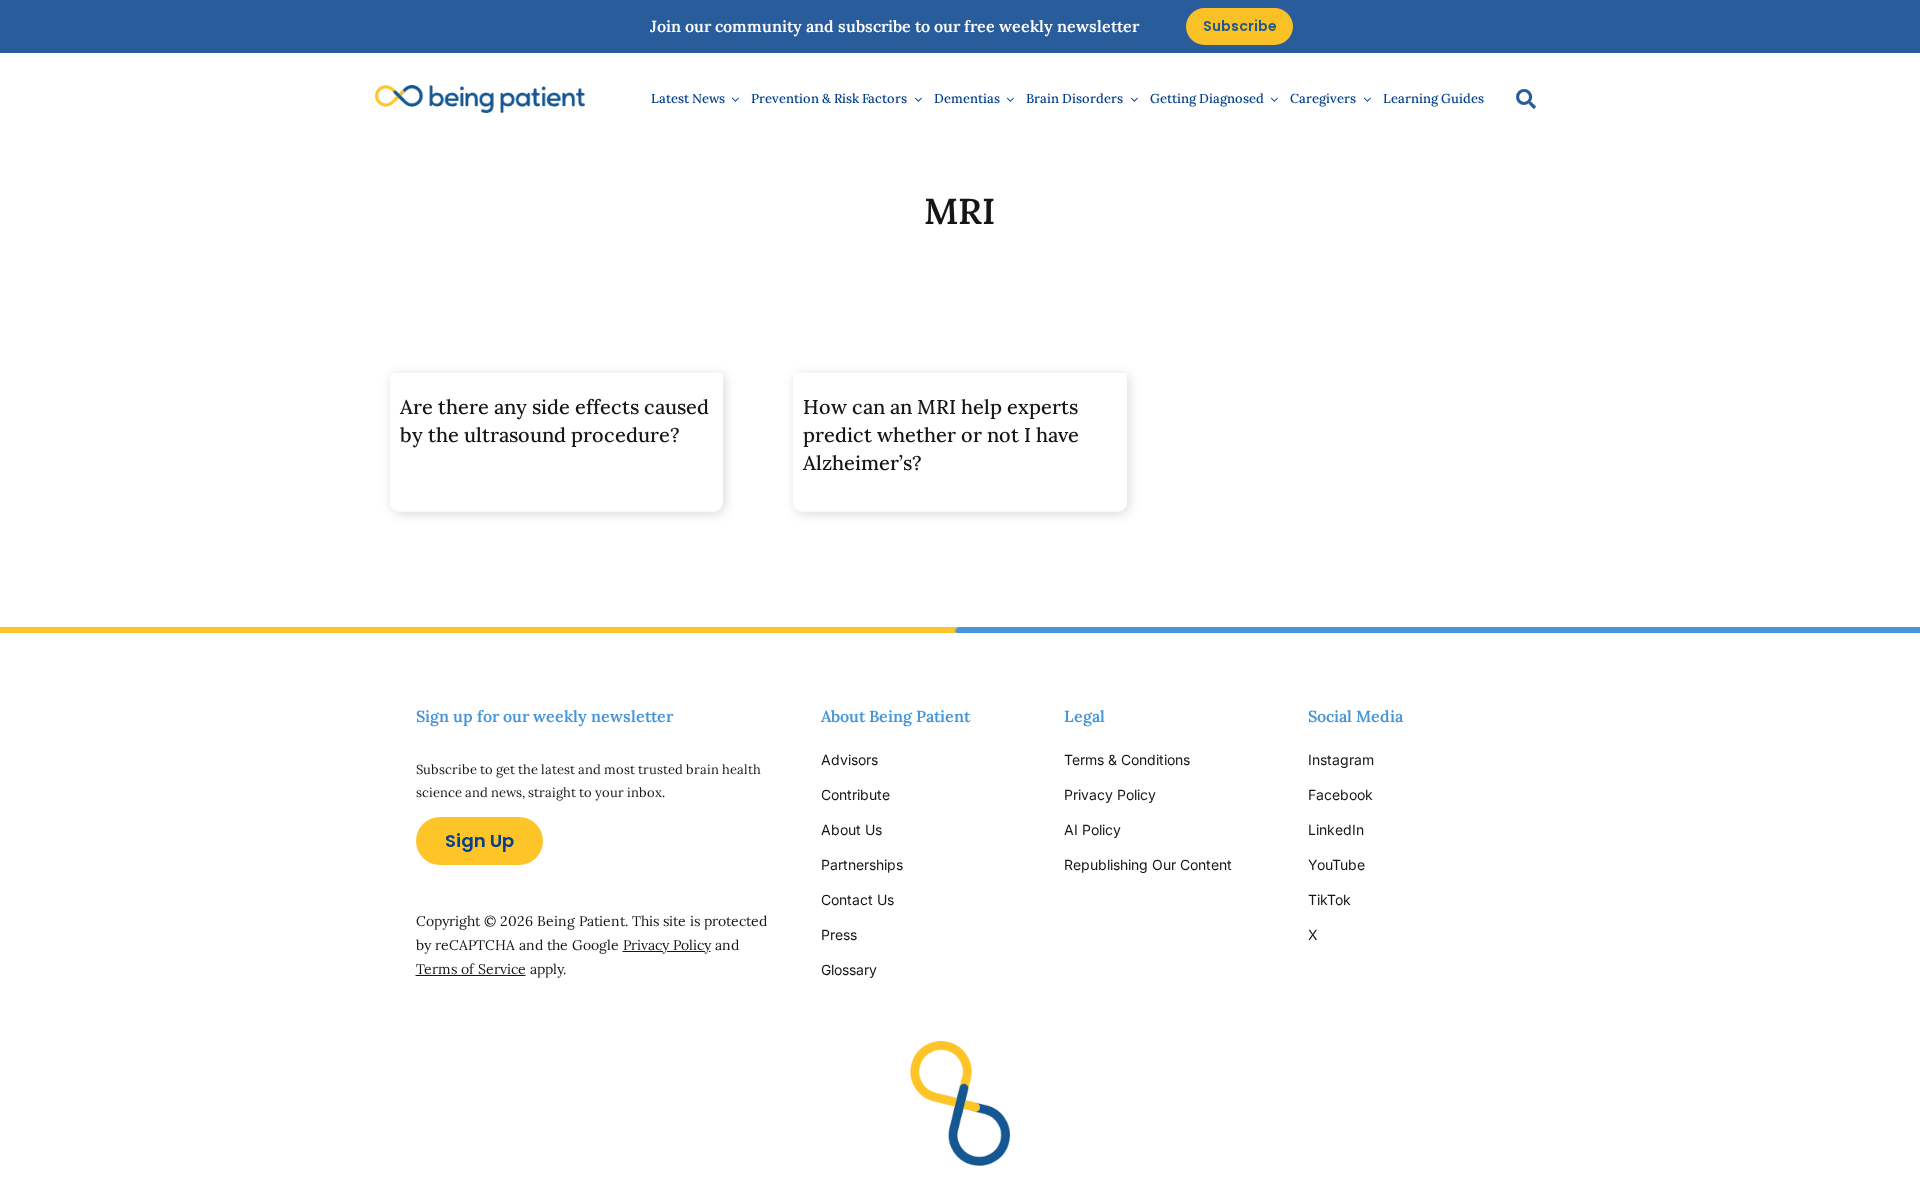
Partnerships (862, 864)
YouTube (1336, 864)
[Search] (1516, 99)
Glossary (849, 969)
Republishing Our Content (1148, 864)
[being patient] (480, 93)
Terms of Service (471, 969)
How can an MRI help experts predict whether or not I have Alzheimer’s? (941, 434)
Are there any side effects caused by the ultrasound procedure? (554, 420)
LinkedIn (1336, 829)
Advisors (849, 759)
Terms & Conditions (1127, 759)
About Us (851, 829)
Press (839, 934)
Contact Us (857, 899)
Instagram (1343, 759)
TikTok (1329, 899)
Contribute (855, 794)
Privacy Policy (667, 945)
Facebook (1340, 794)
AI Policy (1092, 829)
